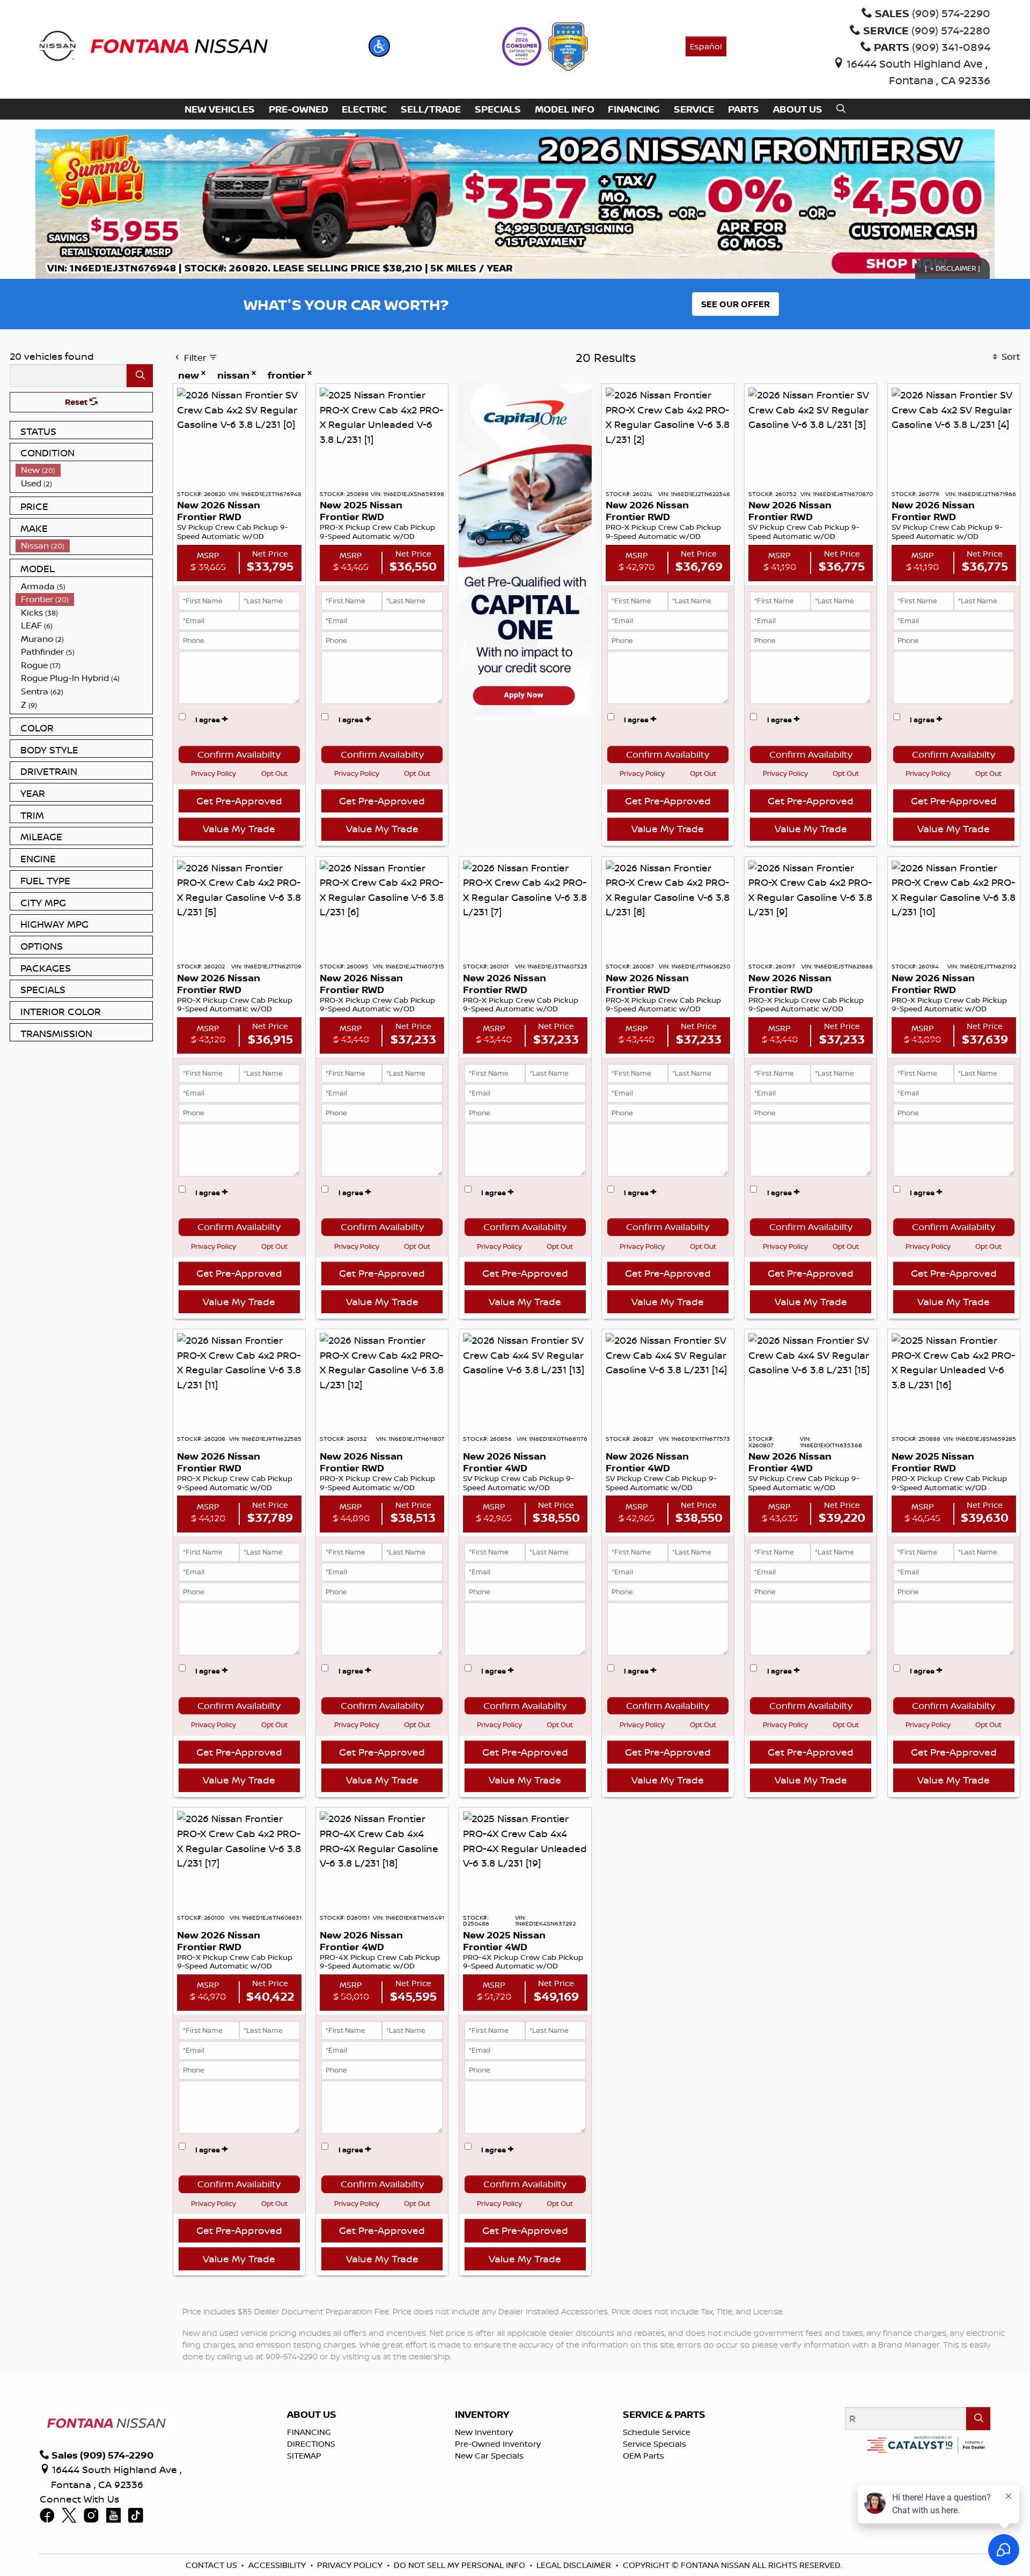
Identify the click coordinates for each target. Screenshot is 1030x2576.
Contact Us (211, 2565)
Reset (77, 402)
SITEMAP (304, 2456)
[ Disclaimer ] (952, 268)
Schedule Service (657, 2432)
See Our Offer (735, 304)
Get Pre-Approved (239, 801)
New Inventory (484, 2432)
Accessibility (277, 2565)
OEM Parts (643, 2456)
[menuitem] (84, 470)
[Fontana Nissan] (154, 45)
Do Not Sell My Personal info (459, 2565)
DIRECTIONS (311, 2444)
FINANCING (309, 2432)
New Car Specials (489, 2456)
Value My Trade (239, 828)
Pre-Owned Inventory (498, 2444)
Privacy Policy (214, 773)
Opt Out (274, 773)
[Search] (140, 376)
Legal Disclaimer (574, 2565)
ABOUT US (312, 2415)
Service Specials (654, 2444)
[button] (379, 46)
